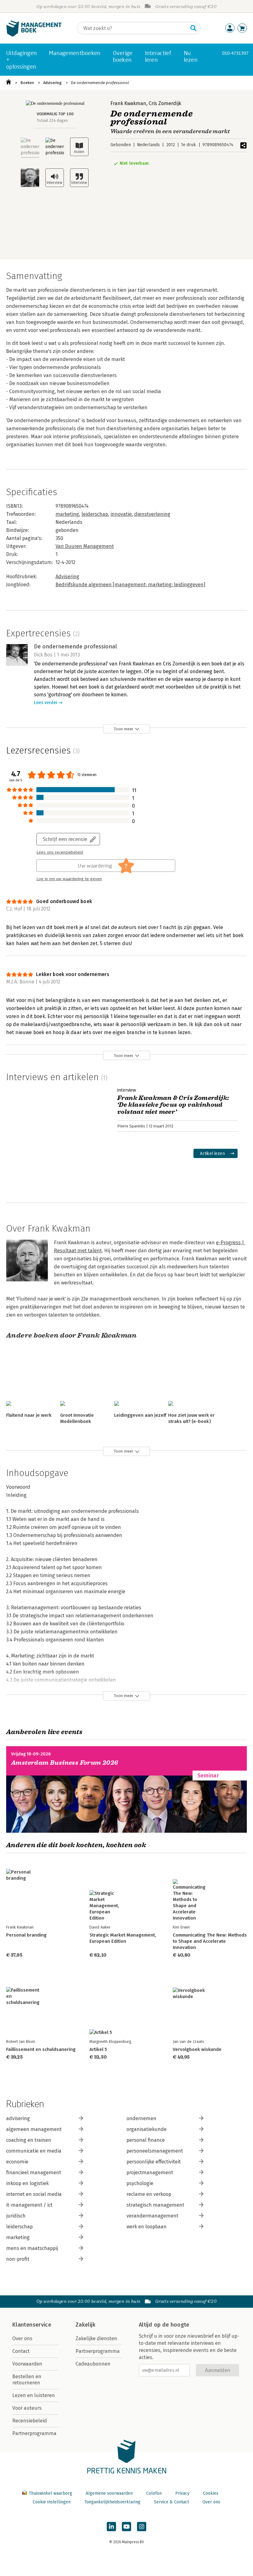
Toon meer (124, 729)
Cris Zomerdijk (165, 103)
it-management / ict (29, 2205)
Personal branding (26, 1935)
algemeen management (34, 2129)
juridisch (16, 2216)
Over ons (22, 2338)
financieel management (34, 2173)
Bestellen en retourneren (27, 2380)
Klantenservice (32, 2325)
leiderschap (95, 514)
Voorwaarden (27, 2364)
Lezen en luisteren (34, 2395)
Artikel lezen (212, 1153)
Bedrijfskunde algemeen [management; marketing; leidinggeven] (130, 585)
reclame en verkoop (149, 2194)
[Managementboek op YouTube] (126, 2527)
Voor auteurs (27, 2408)
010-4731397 (235, 53)
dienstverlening (152, 514)
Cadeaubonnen (93, 2364)
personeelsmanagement (155, 2151)
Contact (21, 2351)
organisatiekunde (147, 2129)
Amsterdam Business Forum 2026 (65, 1763)
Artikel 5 (98, 2049)
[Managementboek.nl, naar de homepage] (34, 35)
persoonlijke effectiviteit (154, 2162)
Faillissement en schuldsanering (41, 2049)
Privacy (182, 2493)
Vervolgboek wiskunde (197, 2049)
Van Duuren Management (85, 546)
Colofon (154, 2493)
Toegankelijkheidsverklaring (112, 2502)
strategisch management (155, 2205)
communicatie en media (34, 2151)
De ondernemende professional (100, 83)
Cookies (211, 2493)
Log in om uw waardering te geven (69, 879)
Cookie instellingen (52, 2502)
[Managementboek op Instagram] (142, 2527)
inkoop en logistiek (27, 2183)
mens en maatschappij (32, 2248)
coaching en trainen (29, 2140)
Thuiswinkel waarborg (50, 2493)
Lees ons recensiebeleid (60, 852)
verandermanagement (152, 2216)
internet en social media (34, 2194)
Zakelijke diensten (96, 2338)
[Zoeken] (193, 28)
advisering (18, 2118)
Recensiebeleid (30, 2421)
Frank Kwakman (128, 103)
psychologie (140, 2183)
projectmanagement (150, 2173)
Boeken (27, 83)
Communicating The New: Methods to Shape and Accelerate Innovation (210, 1941)
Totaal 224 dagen (52, 120)
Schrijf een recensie (65, 839)
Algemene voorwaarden (109, 2493)
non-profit (18, 2259)
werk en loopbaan (147, 2227)
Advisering (52, 83)
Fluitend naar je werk (29, 1415)
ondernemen (141, 2118)
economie (17, 2162)
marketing (67, 514)
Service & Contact (171, 2502)
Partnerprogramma (34, 2433)
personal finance (146, 2140)
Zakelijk (85, 2325)
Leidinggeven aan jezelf (140, 1415)
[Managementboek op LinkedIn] (111, 2527)
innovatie (121, 514)
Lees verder (46, 703)
